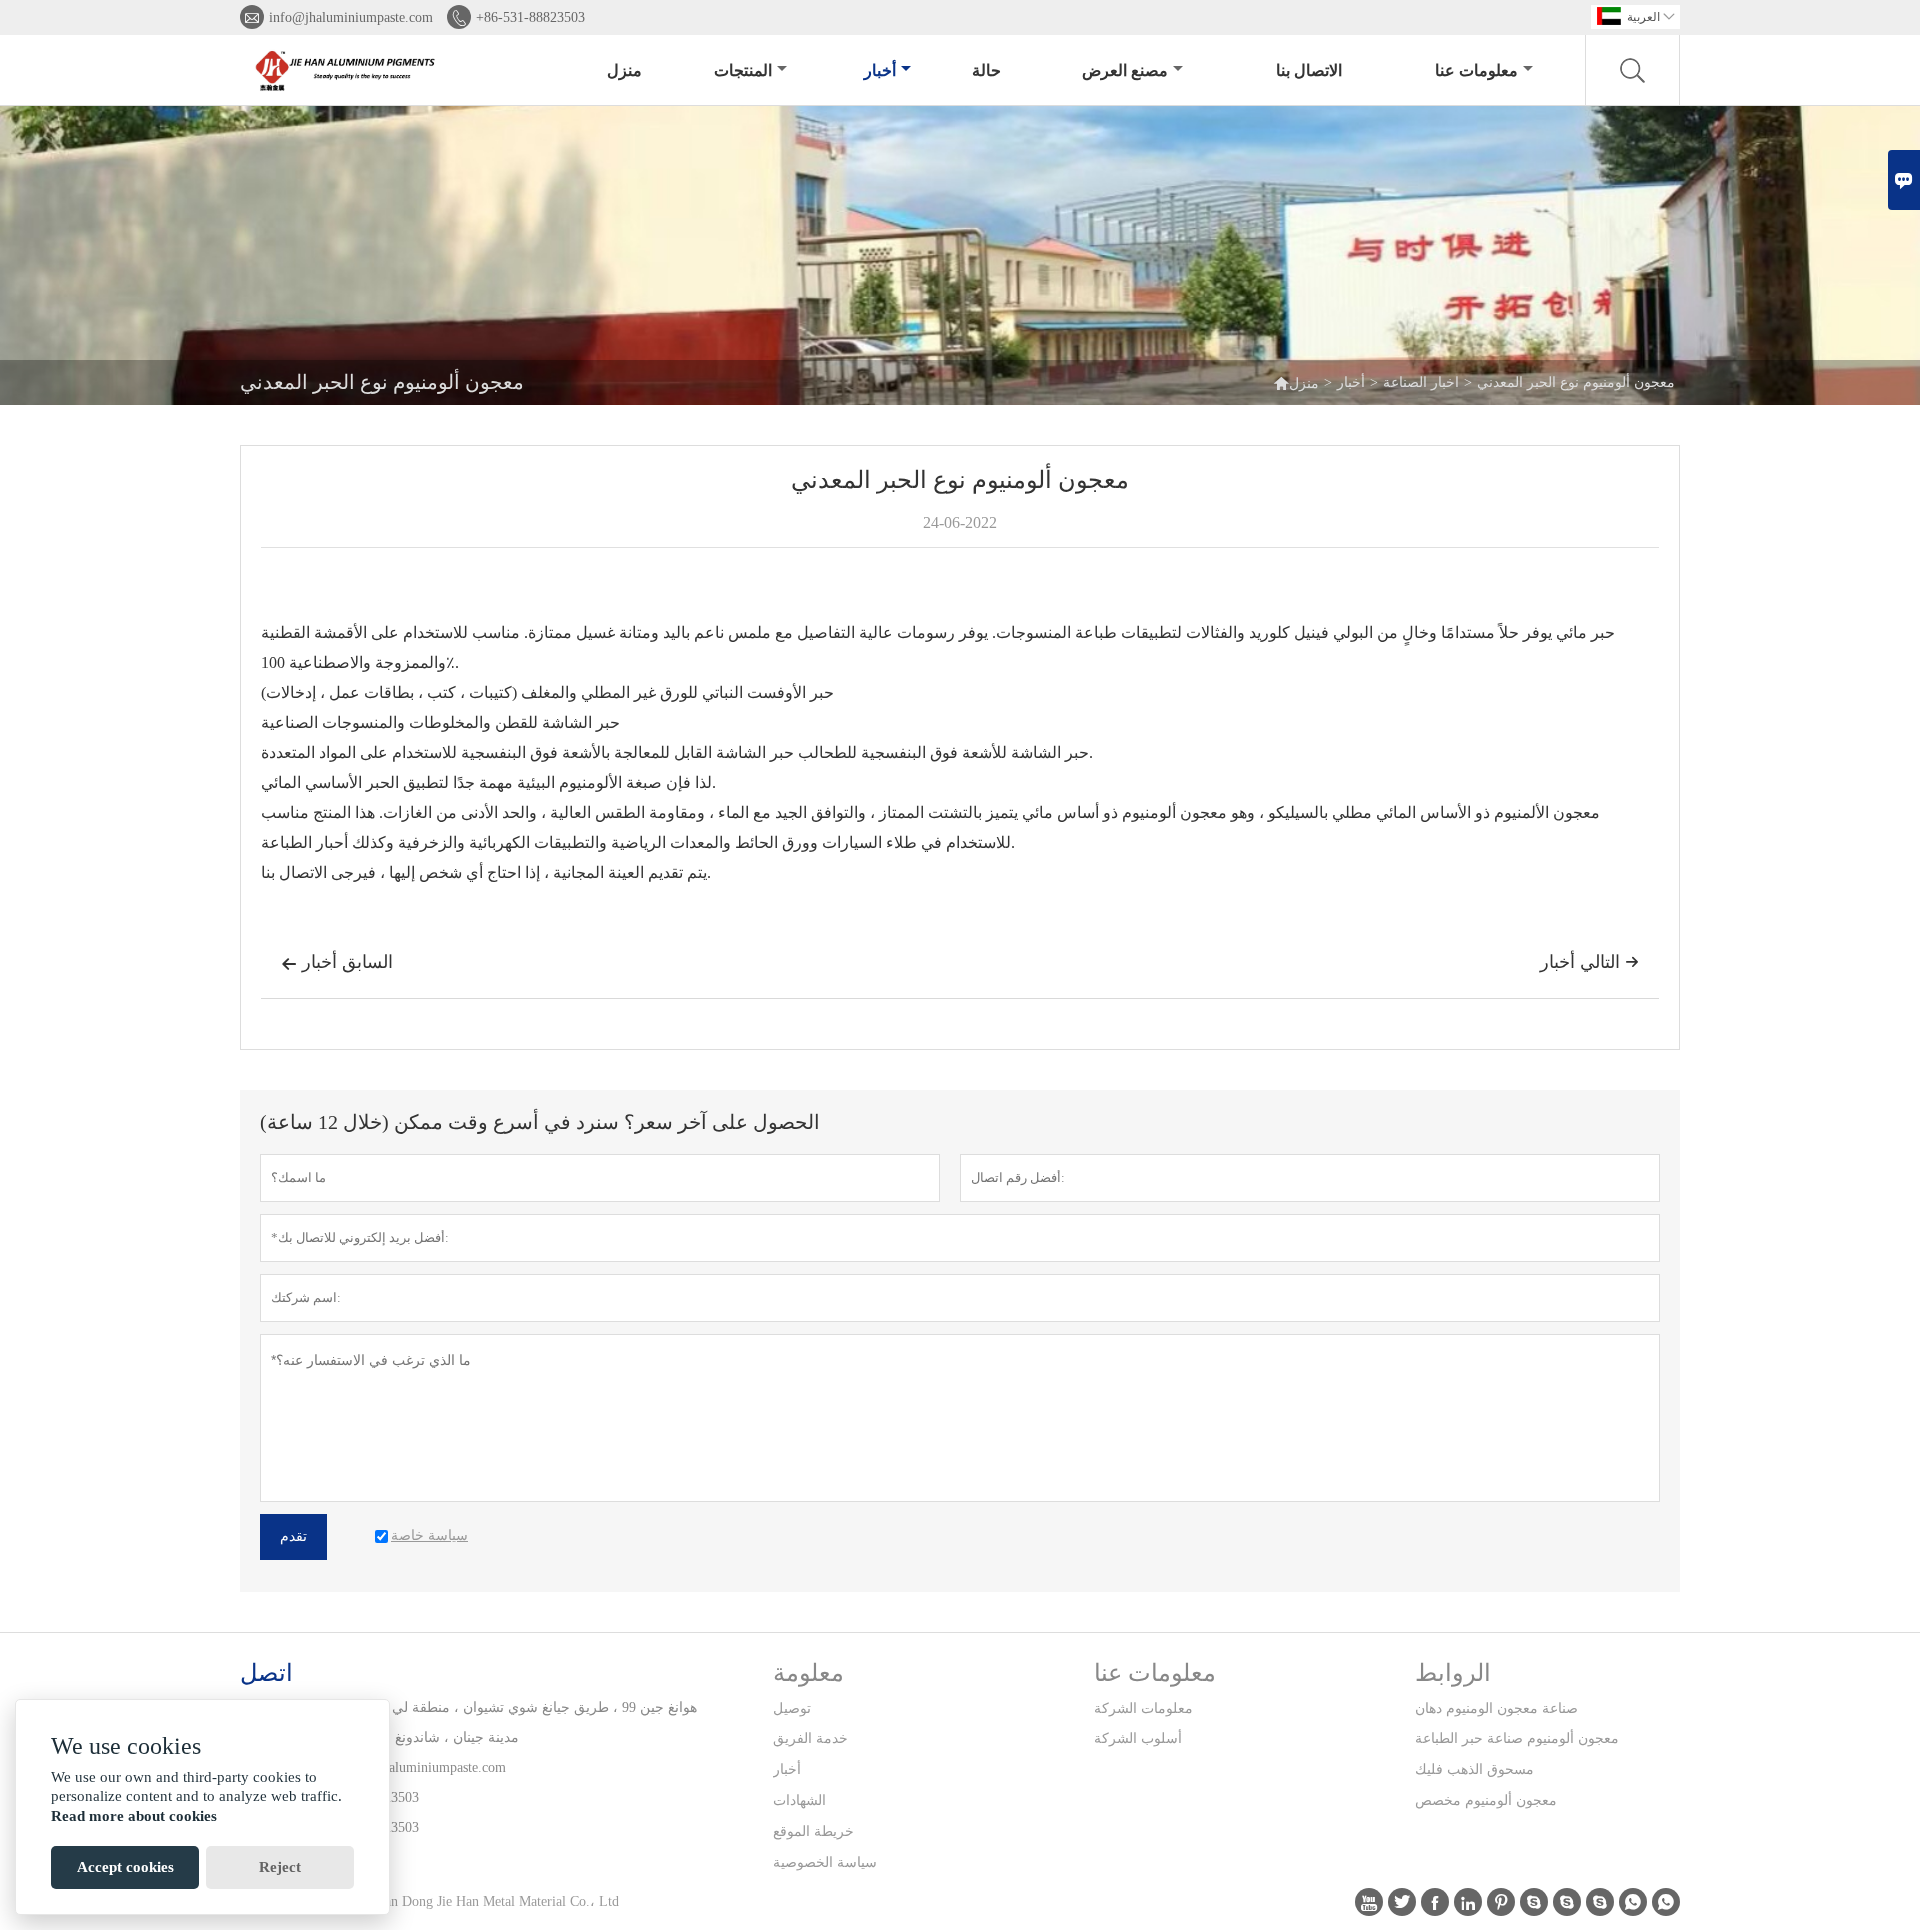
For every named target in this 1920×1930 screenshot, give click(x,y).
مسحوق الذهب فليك (1474, 1769)
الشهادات (799, 1800)
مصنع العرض (1125, 70)
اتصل (266, 1673)
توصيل (792, 1708)
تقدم (293, 1536)
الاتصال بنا (1309, 70)
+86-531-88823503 (530, 17)
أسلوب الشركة (1138, 1738)
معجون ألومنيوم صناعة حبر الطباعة (1517, 1738)
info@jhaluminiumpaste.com (351, 17)
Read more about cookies (134, 1816)
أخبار (880, 70)
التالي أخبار (1589, 962)
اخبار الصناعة (1421, 382)
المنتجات (743, 70)
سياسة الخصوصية (825, 1862)
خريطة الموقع (813, 1831)
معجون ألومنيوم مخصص (1486, 1800)
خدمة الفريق (810, 1738)
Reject (280, 1867)
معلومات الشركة (1143, 1708)
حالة (986, 70)
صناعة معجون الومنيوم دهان (1496, 1708)
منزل (624, 70)
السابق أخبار (337, 962)
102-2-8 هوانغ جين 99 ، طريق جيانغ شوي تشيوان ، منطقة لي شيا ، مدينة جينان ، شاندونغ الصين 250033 (503, 1722)
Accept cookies (125, 1867)
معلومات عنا (1476, 70)
